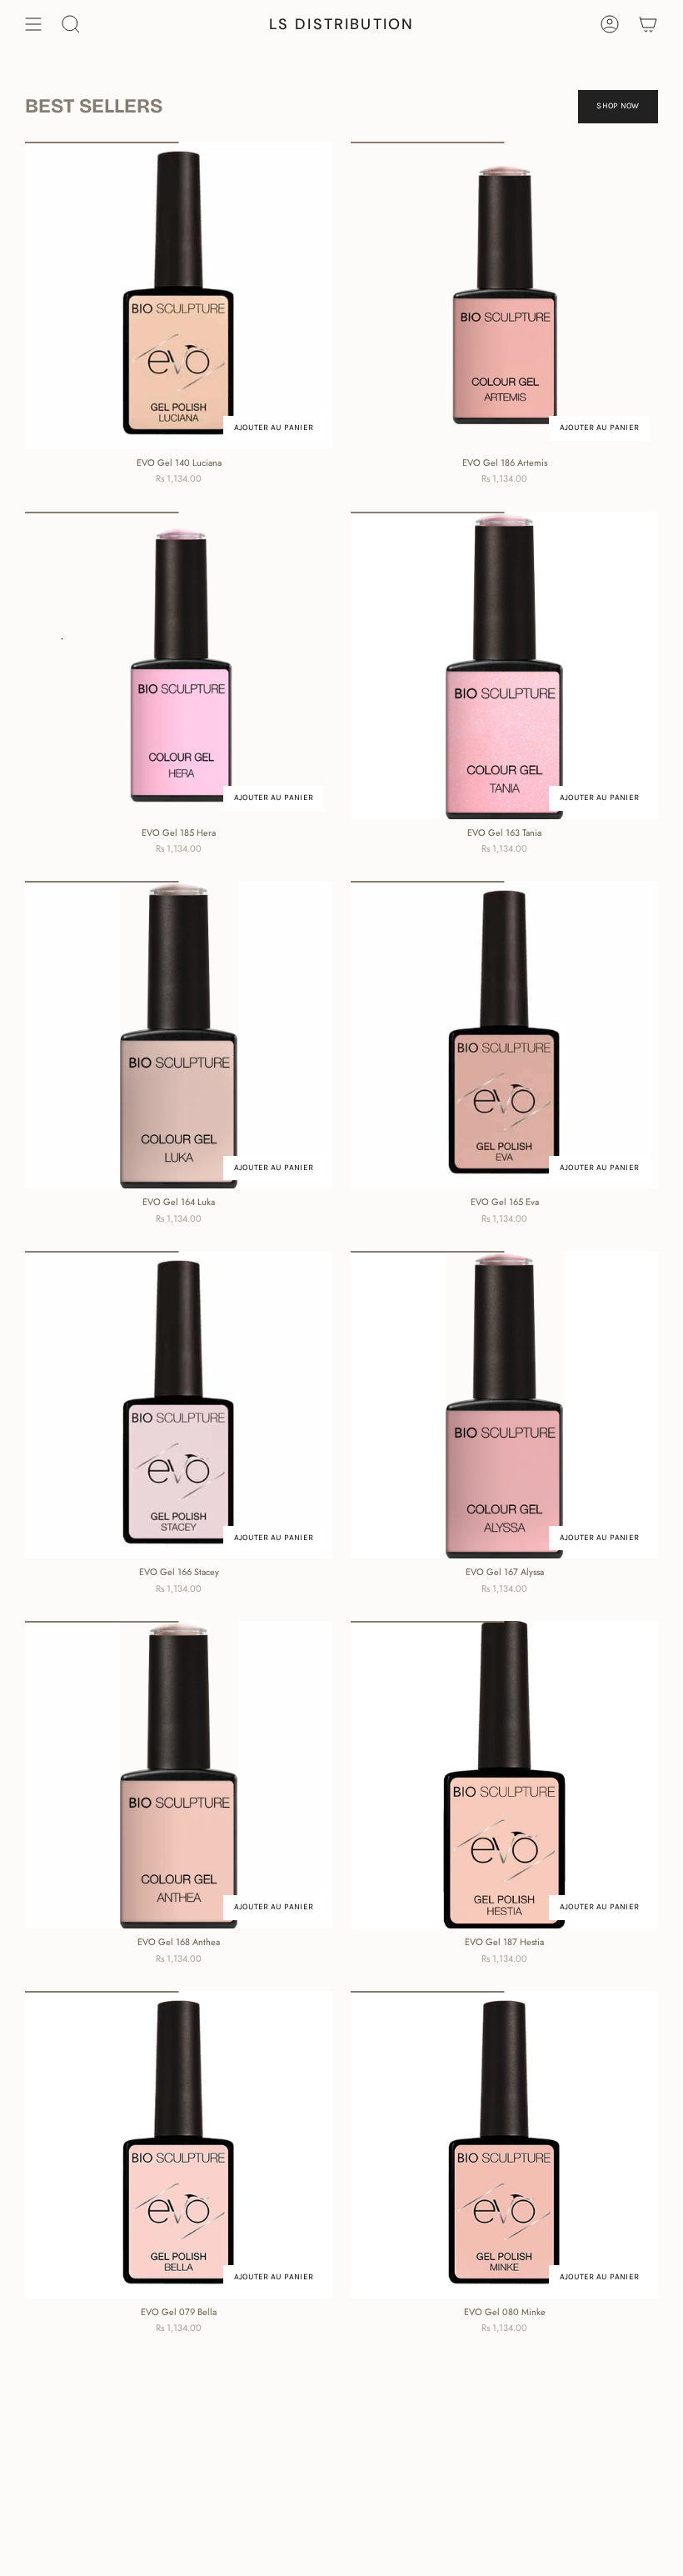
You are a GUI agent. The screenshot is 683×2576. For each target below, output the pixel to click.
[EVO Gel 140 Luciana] (179, 295)
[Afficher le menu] (33, 24)
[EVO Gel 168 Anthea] (179, 1775)
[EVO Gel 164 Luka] (179, 1035)
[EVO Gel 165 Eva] (504, 1035)
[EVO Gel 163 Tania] (504, 665)
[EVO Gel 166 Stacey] (179, 1405)
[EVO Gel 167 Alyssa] (504, 1405)
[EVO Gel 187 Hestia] (504, 1775)
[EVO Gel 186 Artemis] (504, 295)
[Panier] (648, 24)
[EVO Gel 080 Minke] (504, 2145)
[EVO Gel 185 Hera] (179, 665)
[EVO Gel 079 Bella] (179, 2145)
